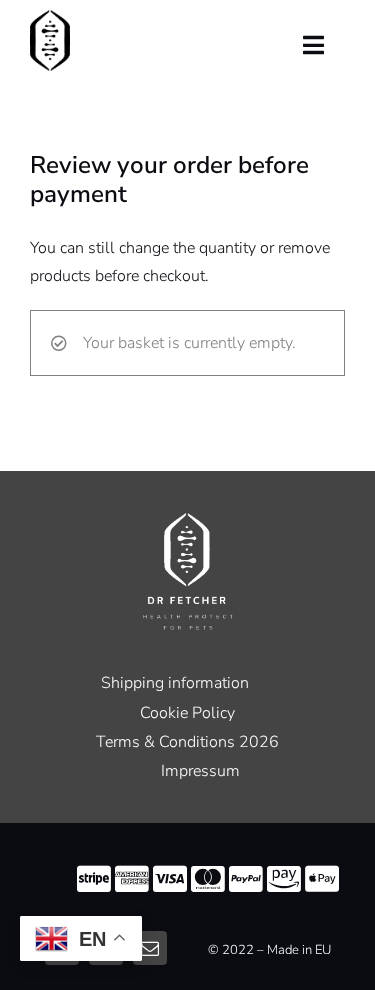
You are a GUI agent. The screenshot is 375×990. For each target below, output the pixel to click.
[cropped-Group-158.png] (50, 18)
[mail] (150, 948)
